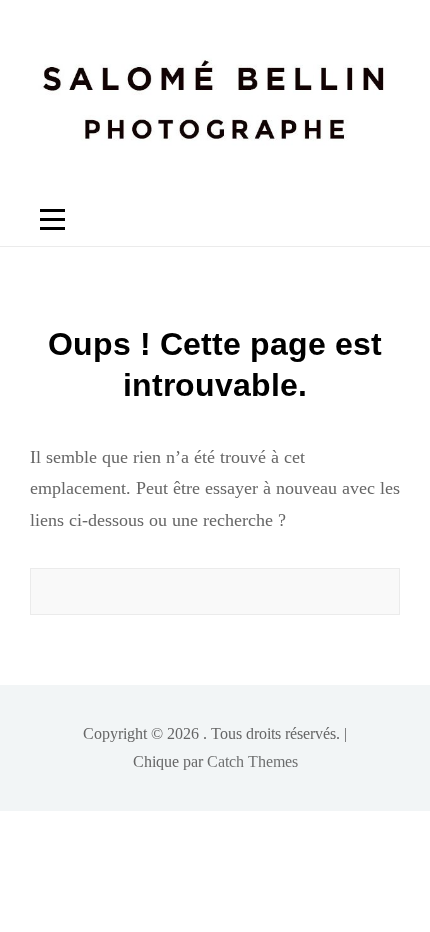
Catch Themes (252, 761)
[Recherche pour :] (215, 591)
